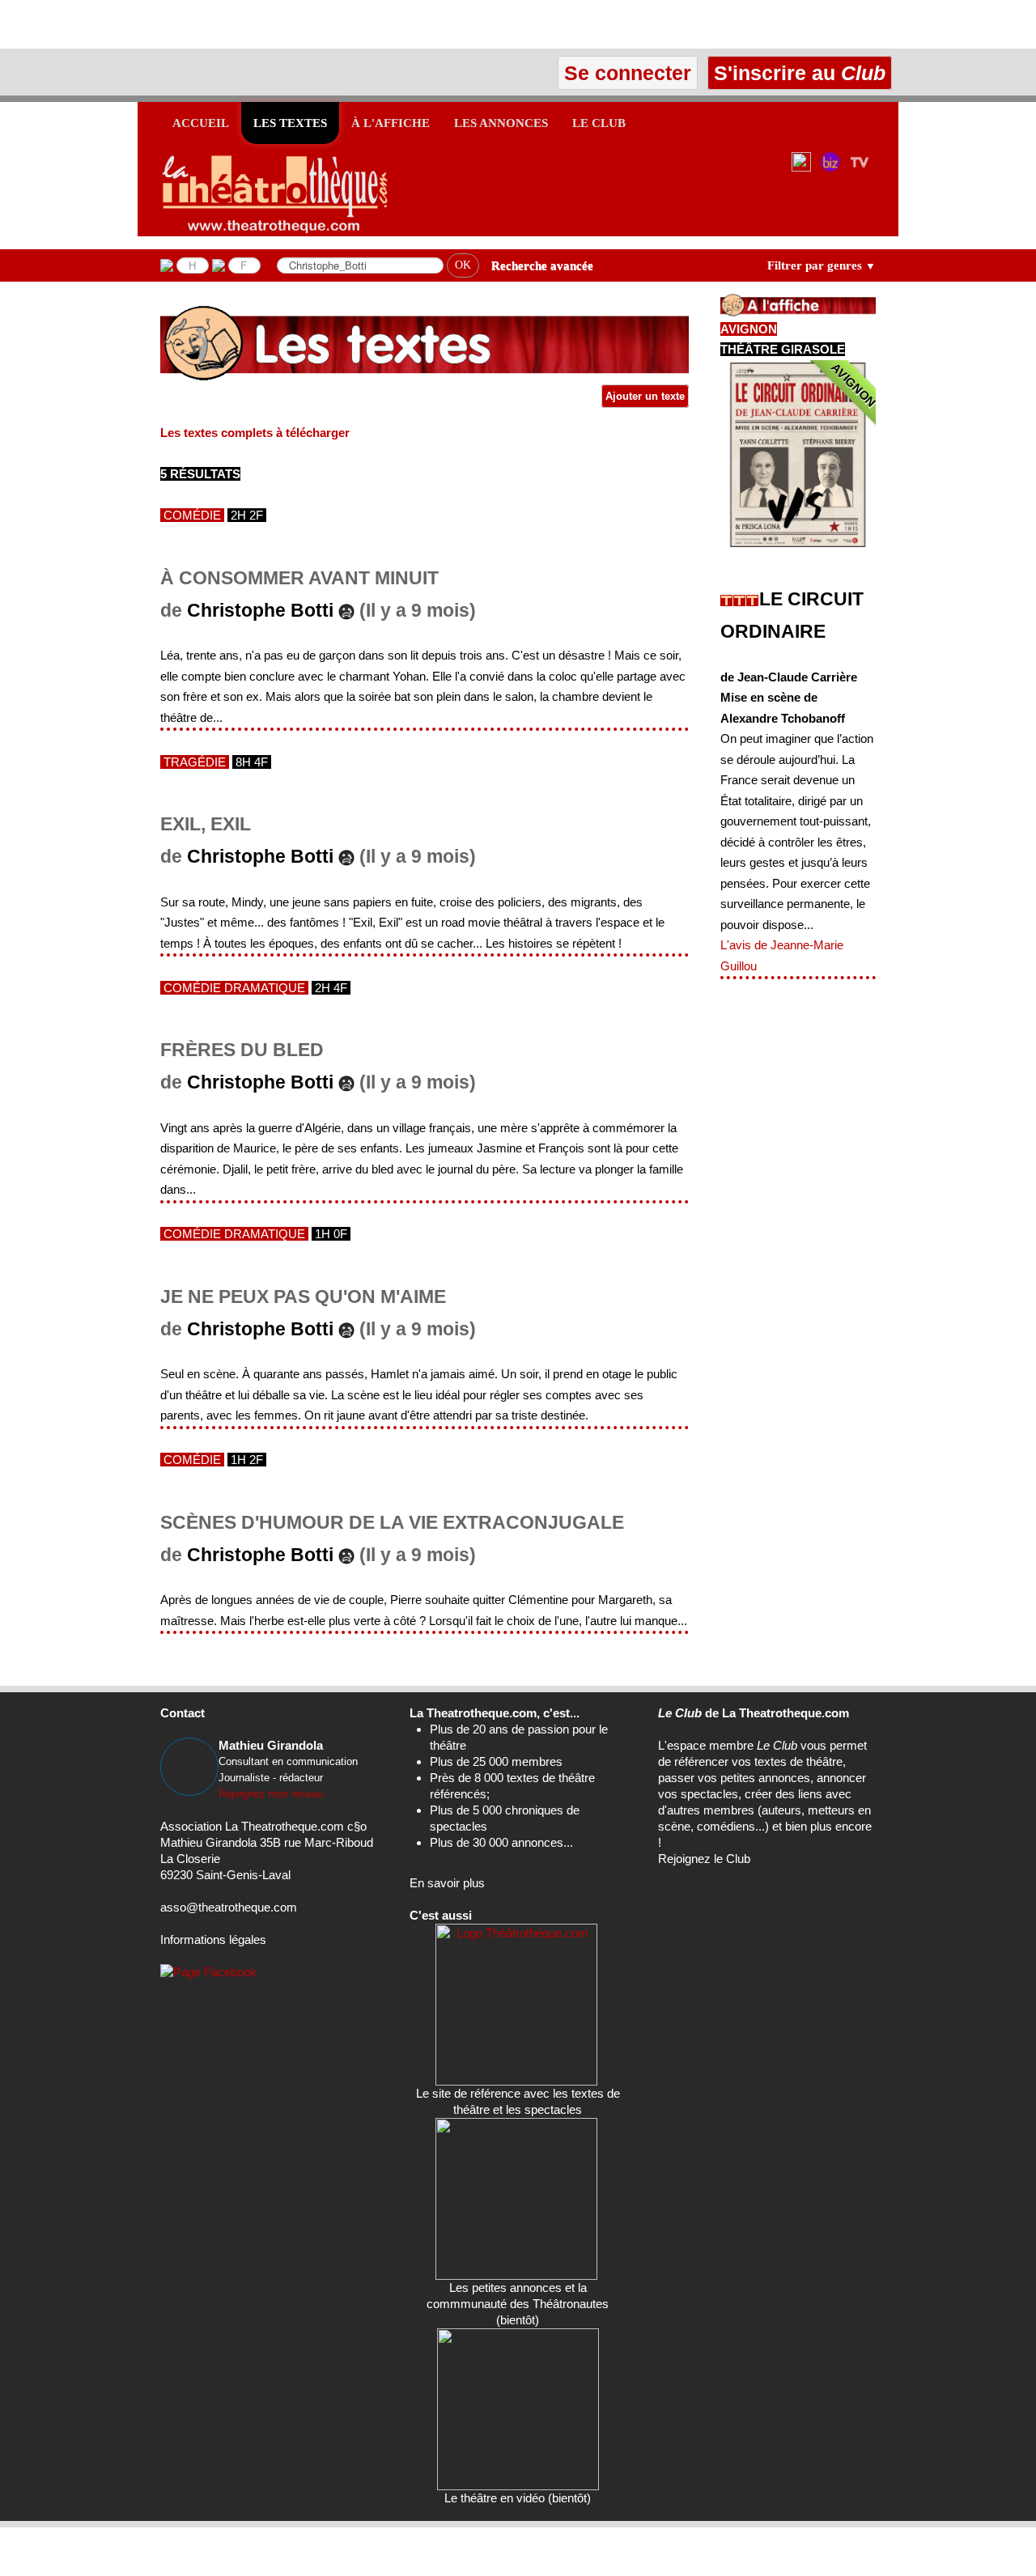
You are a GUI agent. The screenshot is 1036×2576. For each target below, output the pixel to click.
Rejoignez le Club (704, 1859)
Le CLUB (599, 123)
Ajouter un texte (645, 396)
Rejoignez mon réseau (271, 1794)
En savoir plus (447, 1883)
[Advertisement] (189, 24)
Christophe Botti (260, 611)
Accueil (201, 123)
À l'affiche (391, 123)
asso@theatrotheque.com (229, 1907)
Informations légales (213, 1939)
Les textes (290, 123)
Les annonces (501, 123)
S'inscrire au (797, 73)
